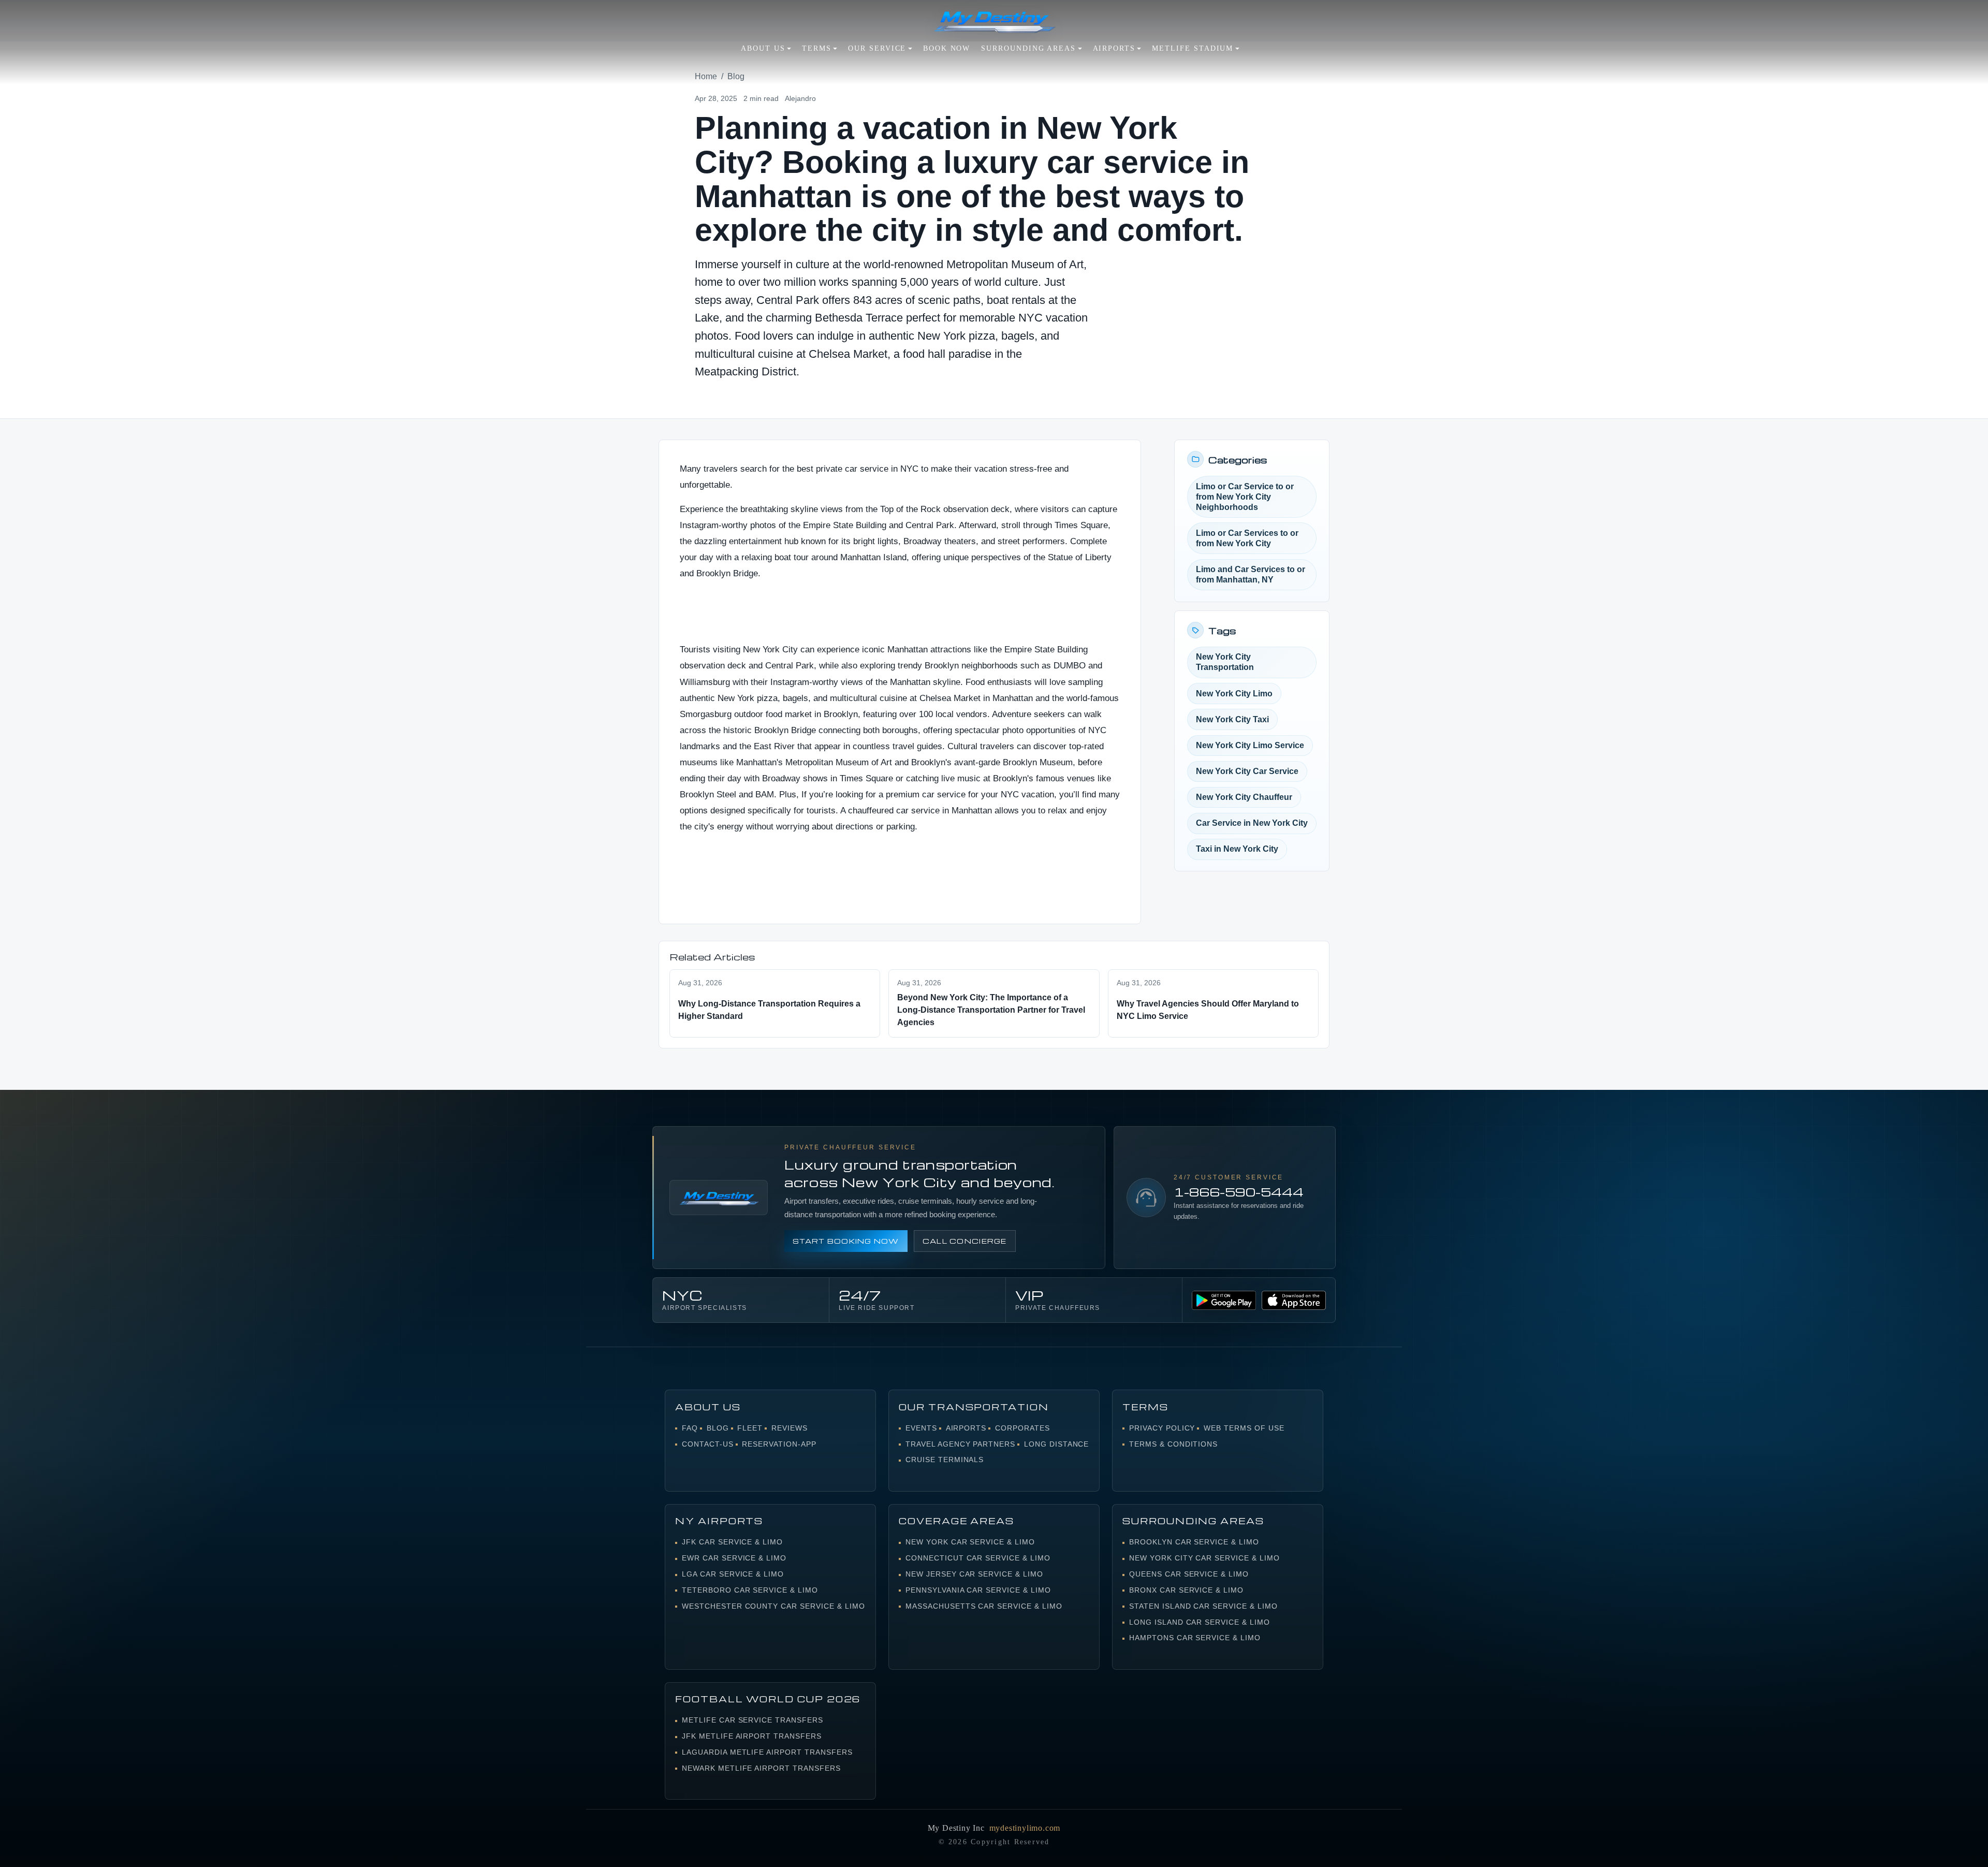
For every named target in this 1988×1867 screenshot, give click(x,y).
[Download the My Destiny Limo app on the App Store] (1294, 1300)
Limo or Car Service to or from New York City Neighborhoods (1245, 497)
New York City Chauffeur (1244, 797)
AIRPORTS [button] (1114, 48)
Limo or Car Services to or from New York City (1247, 538)
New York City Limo (1234, 694)
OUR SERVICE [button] (877, 48)
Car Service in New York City (1252, 823)
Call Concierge (965, 1241)
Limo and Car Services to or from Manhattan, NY (1251, 574)
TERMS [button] (817, 48)
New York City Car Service (1247, 771)
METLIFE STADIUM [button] (1193, 48)
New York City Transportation (1225, 662)
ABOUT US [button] (763, 48)
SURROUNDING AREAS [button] (1028, 48)
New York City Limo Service (1250, 745)
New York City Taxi (1232, 719)
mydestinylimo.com (1025, 1828)
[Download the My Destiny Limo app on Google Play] (1224, 1300)
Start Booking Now (846, 1241)
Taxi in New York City (1237, 849)
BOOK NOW (947, 48)
